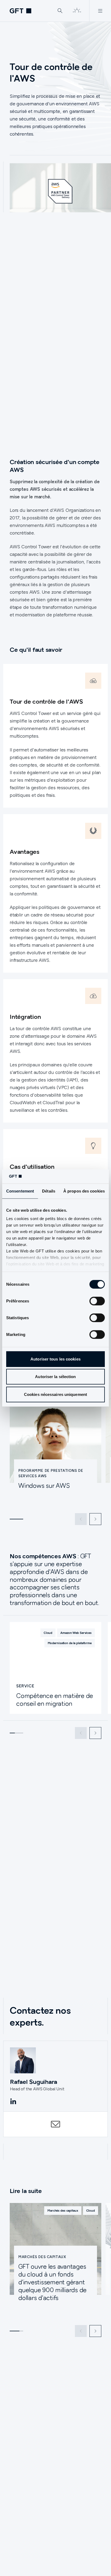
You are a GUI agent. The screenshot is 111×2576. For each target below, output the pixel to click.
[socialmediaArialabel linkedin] (13, 2102)
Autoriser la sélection (55, 1377)
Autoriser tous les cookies (55, 1359)
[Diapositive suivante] (95, 1519)
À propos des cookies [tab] (84, 1191)
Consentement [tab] (20, 1191)
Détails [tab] (49, 1191)
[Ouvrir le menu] (100, 11)
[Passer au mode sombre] (77, 11)
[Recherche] (60, 11)
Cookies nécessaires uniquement (55, 1394)
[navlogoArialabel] (20, 11)
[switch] (97, 1301)
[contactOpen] (55, 2124)
